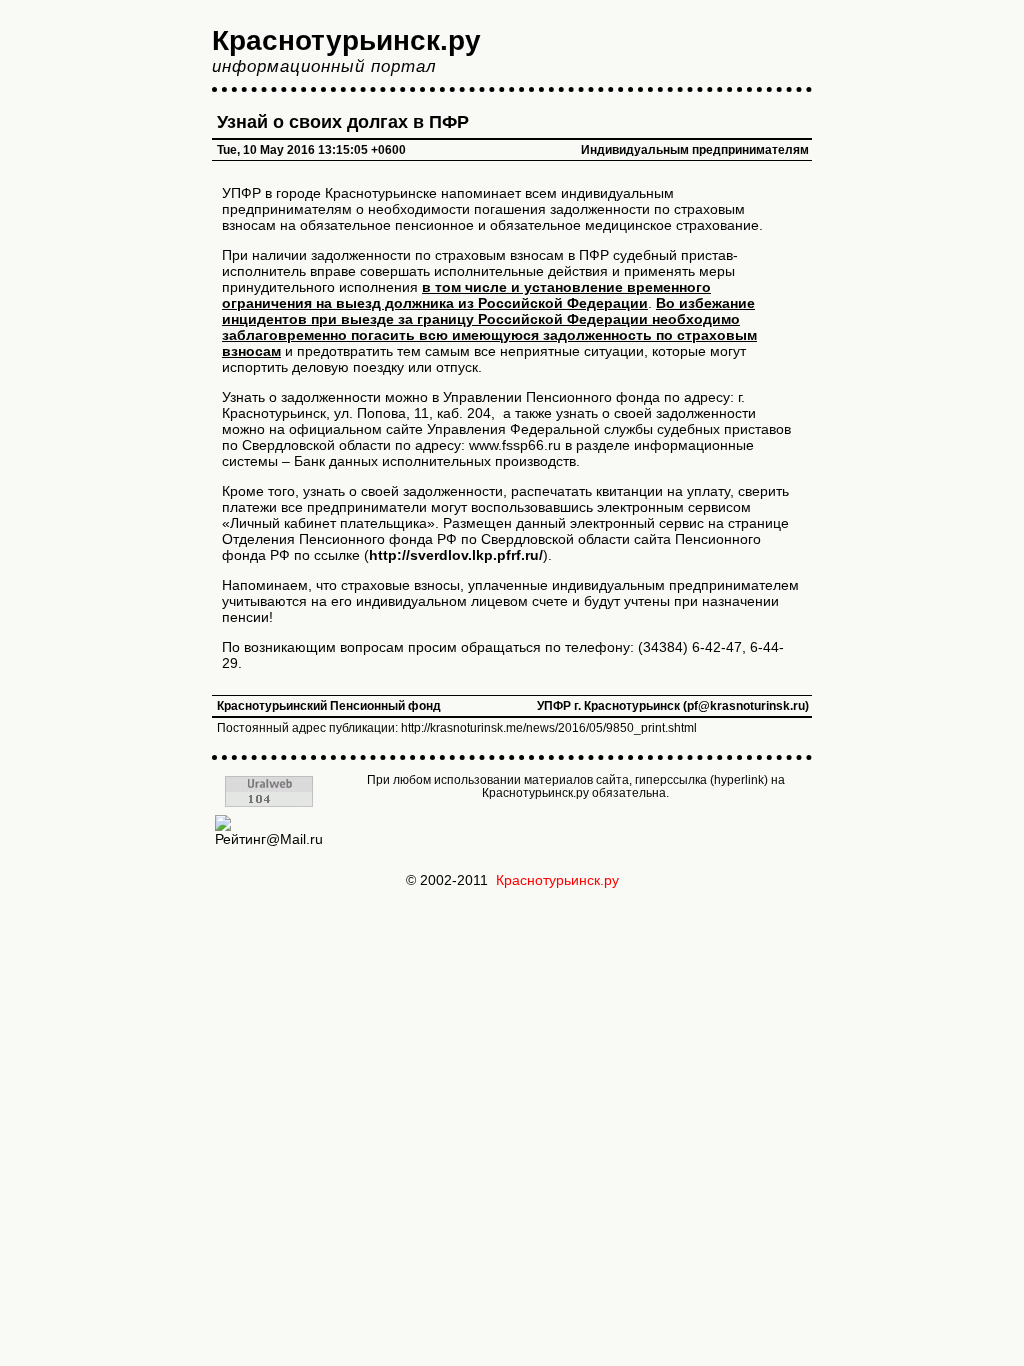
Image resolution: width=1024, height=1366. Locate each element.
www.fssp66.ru (515, 445)
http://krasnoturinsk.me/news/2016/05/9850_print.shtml (549, 728)
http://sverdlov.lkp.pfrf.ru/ (456, 555)
